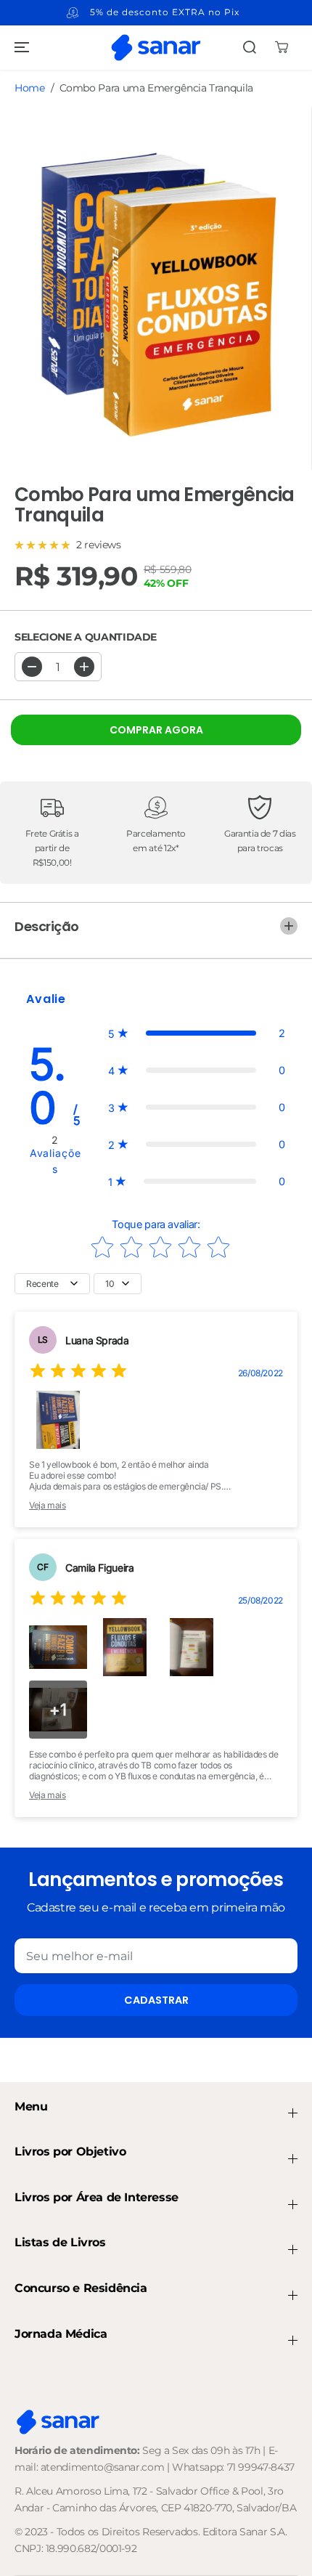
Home (30, 88)
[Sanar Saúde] (156, 47)
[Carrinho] (282, 47)
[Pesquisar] (250, 47)
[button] (20, 47)
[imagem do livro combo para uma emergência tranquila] (156, 288)
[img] (78, 1373)
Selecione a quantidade (86, 637)
